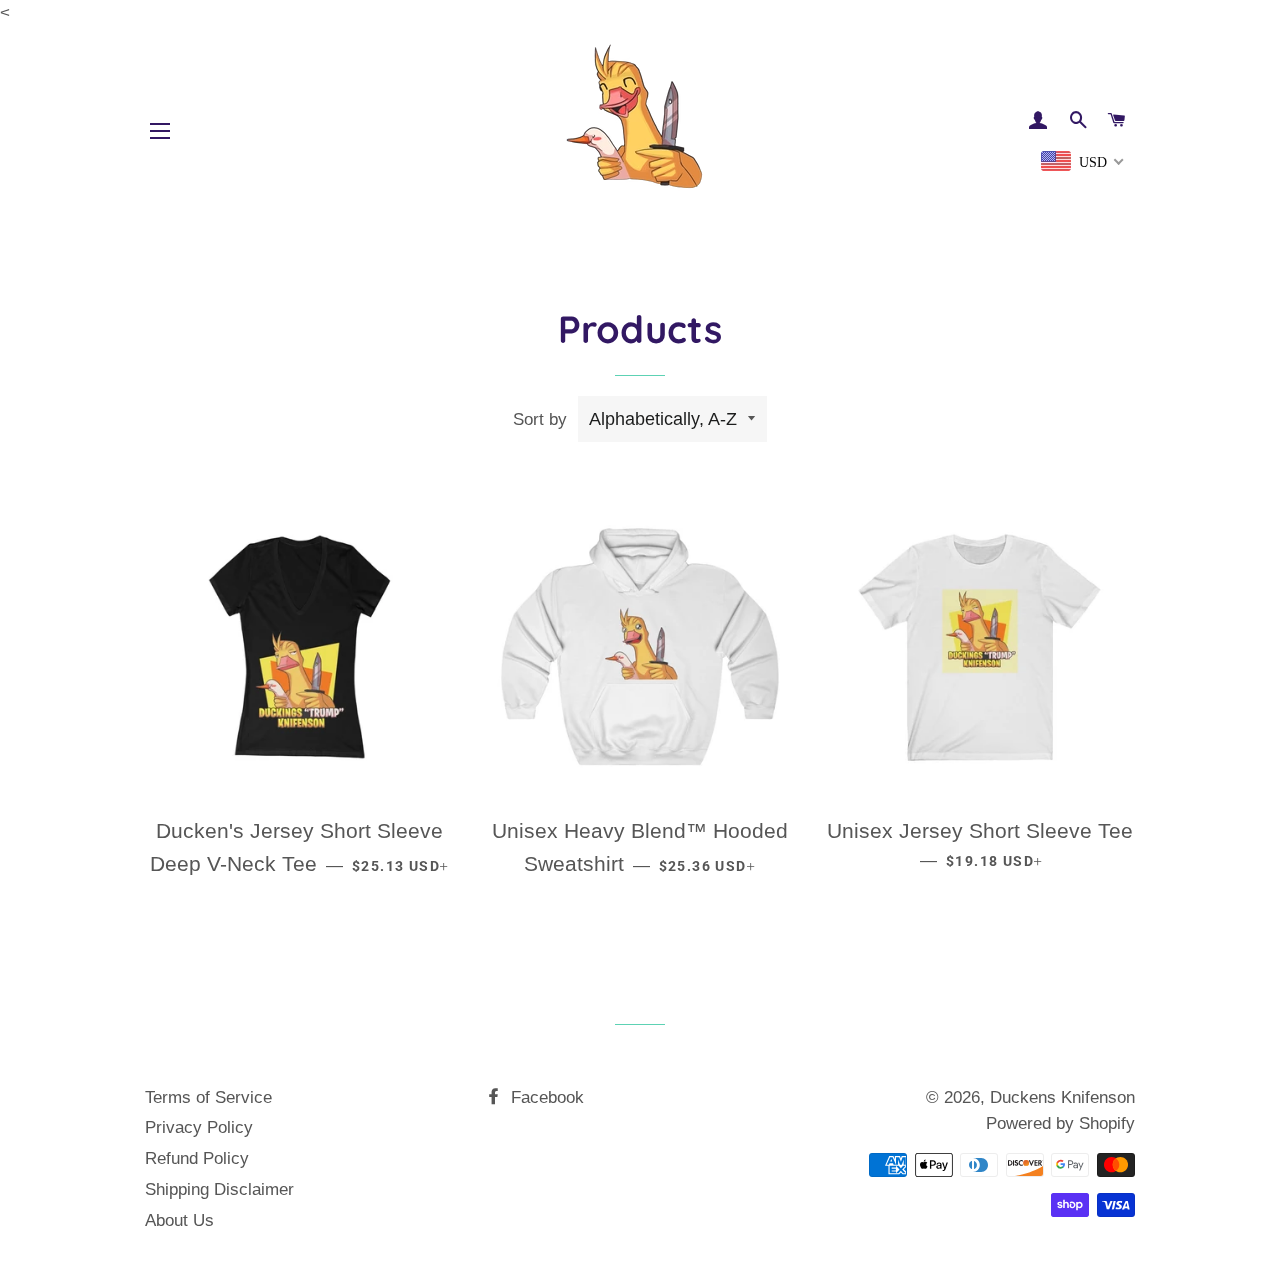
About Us (179, 1220)
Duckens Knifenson (1062, 1097)
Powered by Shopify (1060, 1123)
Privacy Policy (199, 1127)
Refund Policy (197, 1158)
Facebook (545, 1097)
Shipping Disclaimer (219, 1189)
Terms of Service (208, 1097)
